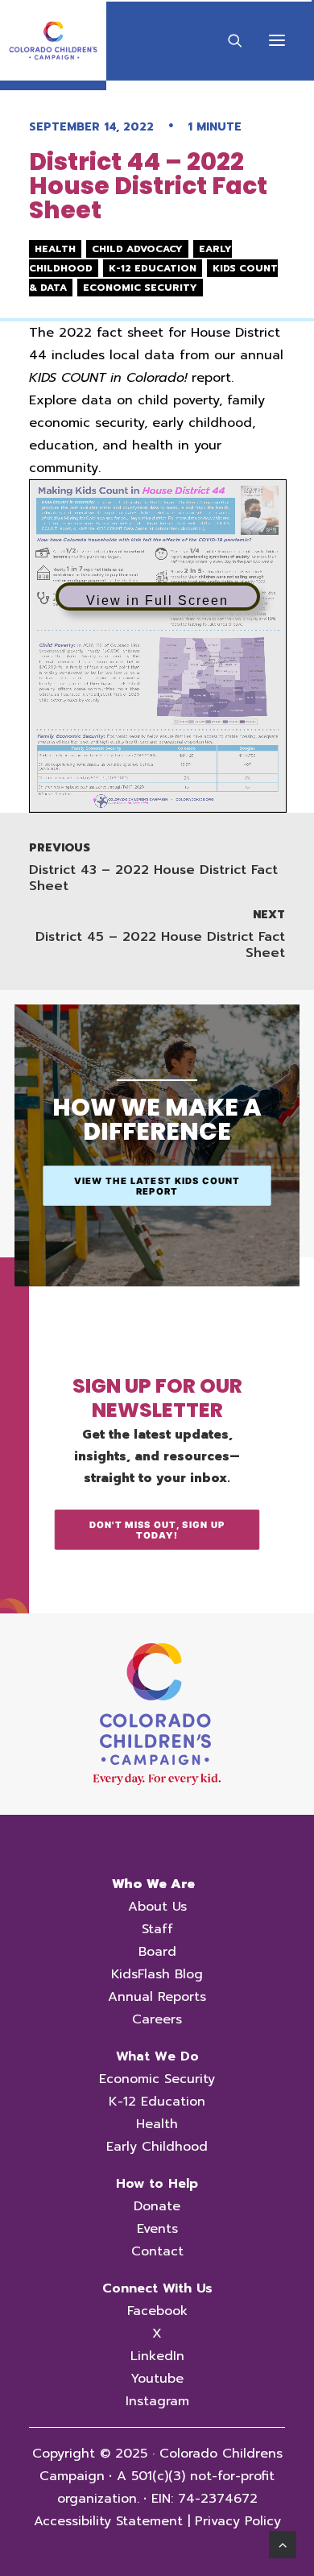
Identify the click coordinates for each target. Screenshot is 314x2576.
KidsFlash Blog (157, 1974)
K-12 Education (157, 2102)
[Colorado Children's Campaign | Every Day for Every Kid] (53, 40)
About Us (157, 1907)
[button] (277, 40)
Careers (157, 2019)
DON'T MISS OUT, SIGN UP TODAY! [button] (159, 1529)
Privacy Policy (238, 2521)
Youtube (157, 2379)
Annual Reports (157, 1997)
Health (157, 2124)
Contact (157, 2251)
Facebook (157, 2311)
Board (157, 1952)
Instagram (157, 2401)
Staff (157, 1929)
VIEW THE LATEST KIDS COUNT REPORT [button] (159, 1185)
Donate (157, 2206)
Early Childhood (157, 2147)
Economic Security (157, 2079)
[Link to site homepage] (157, 1714)
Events (157, 2229)
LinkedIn (157, 2356)
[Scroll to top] (283, 2544)
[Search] (228, 40)
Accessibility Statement (108, 2521)
